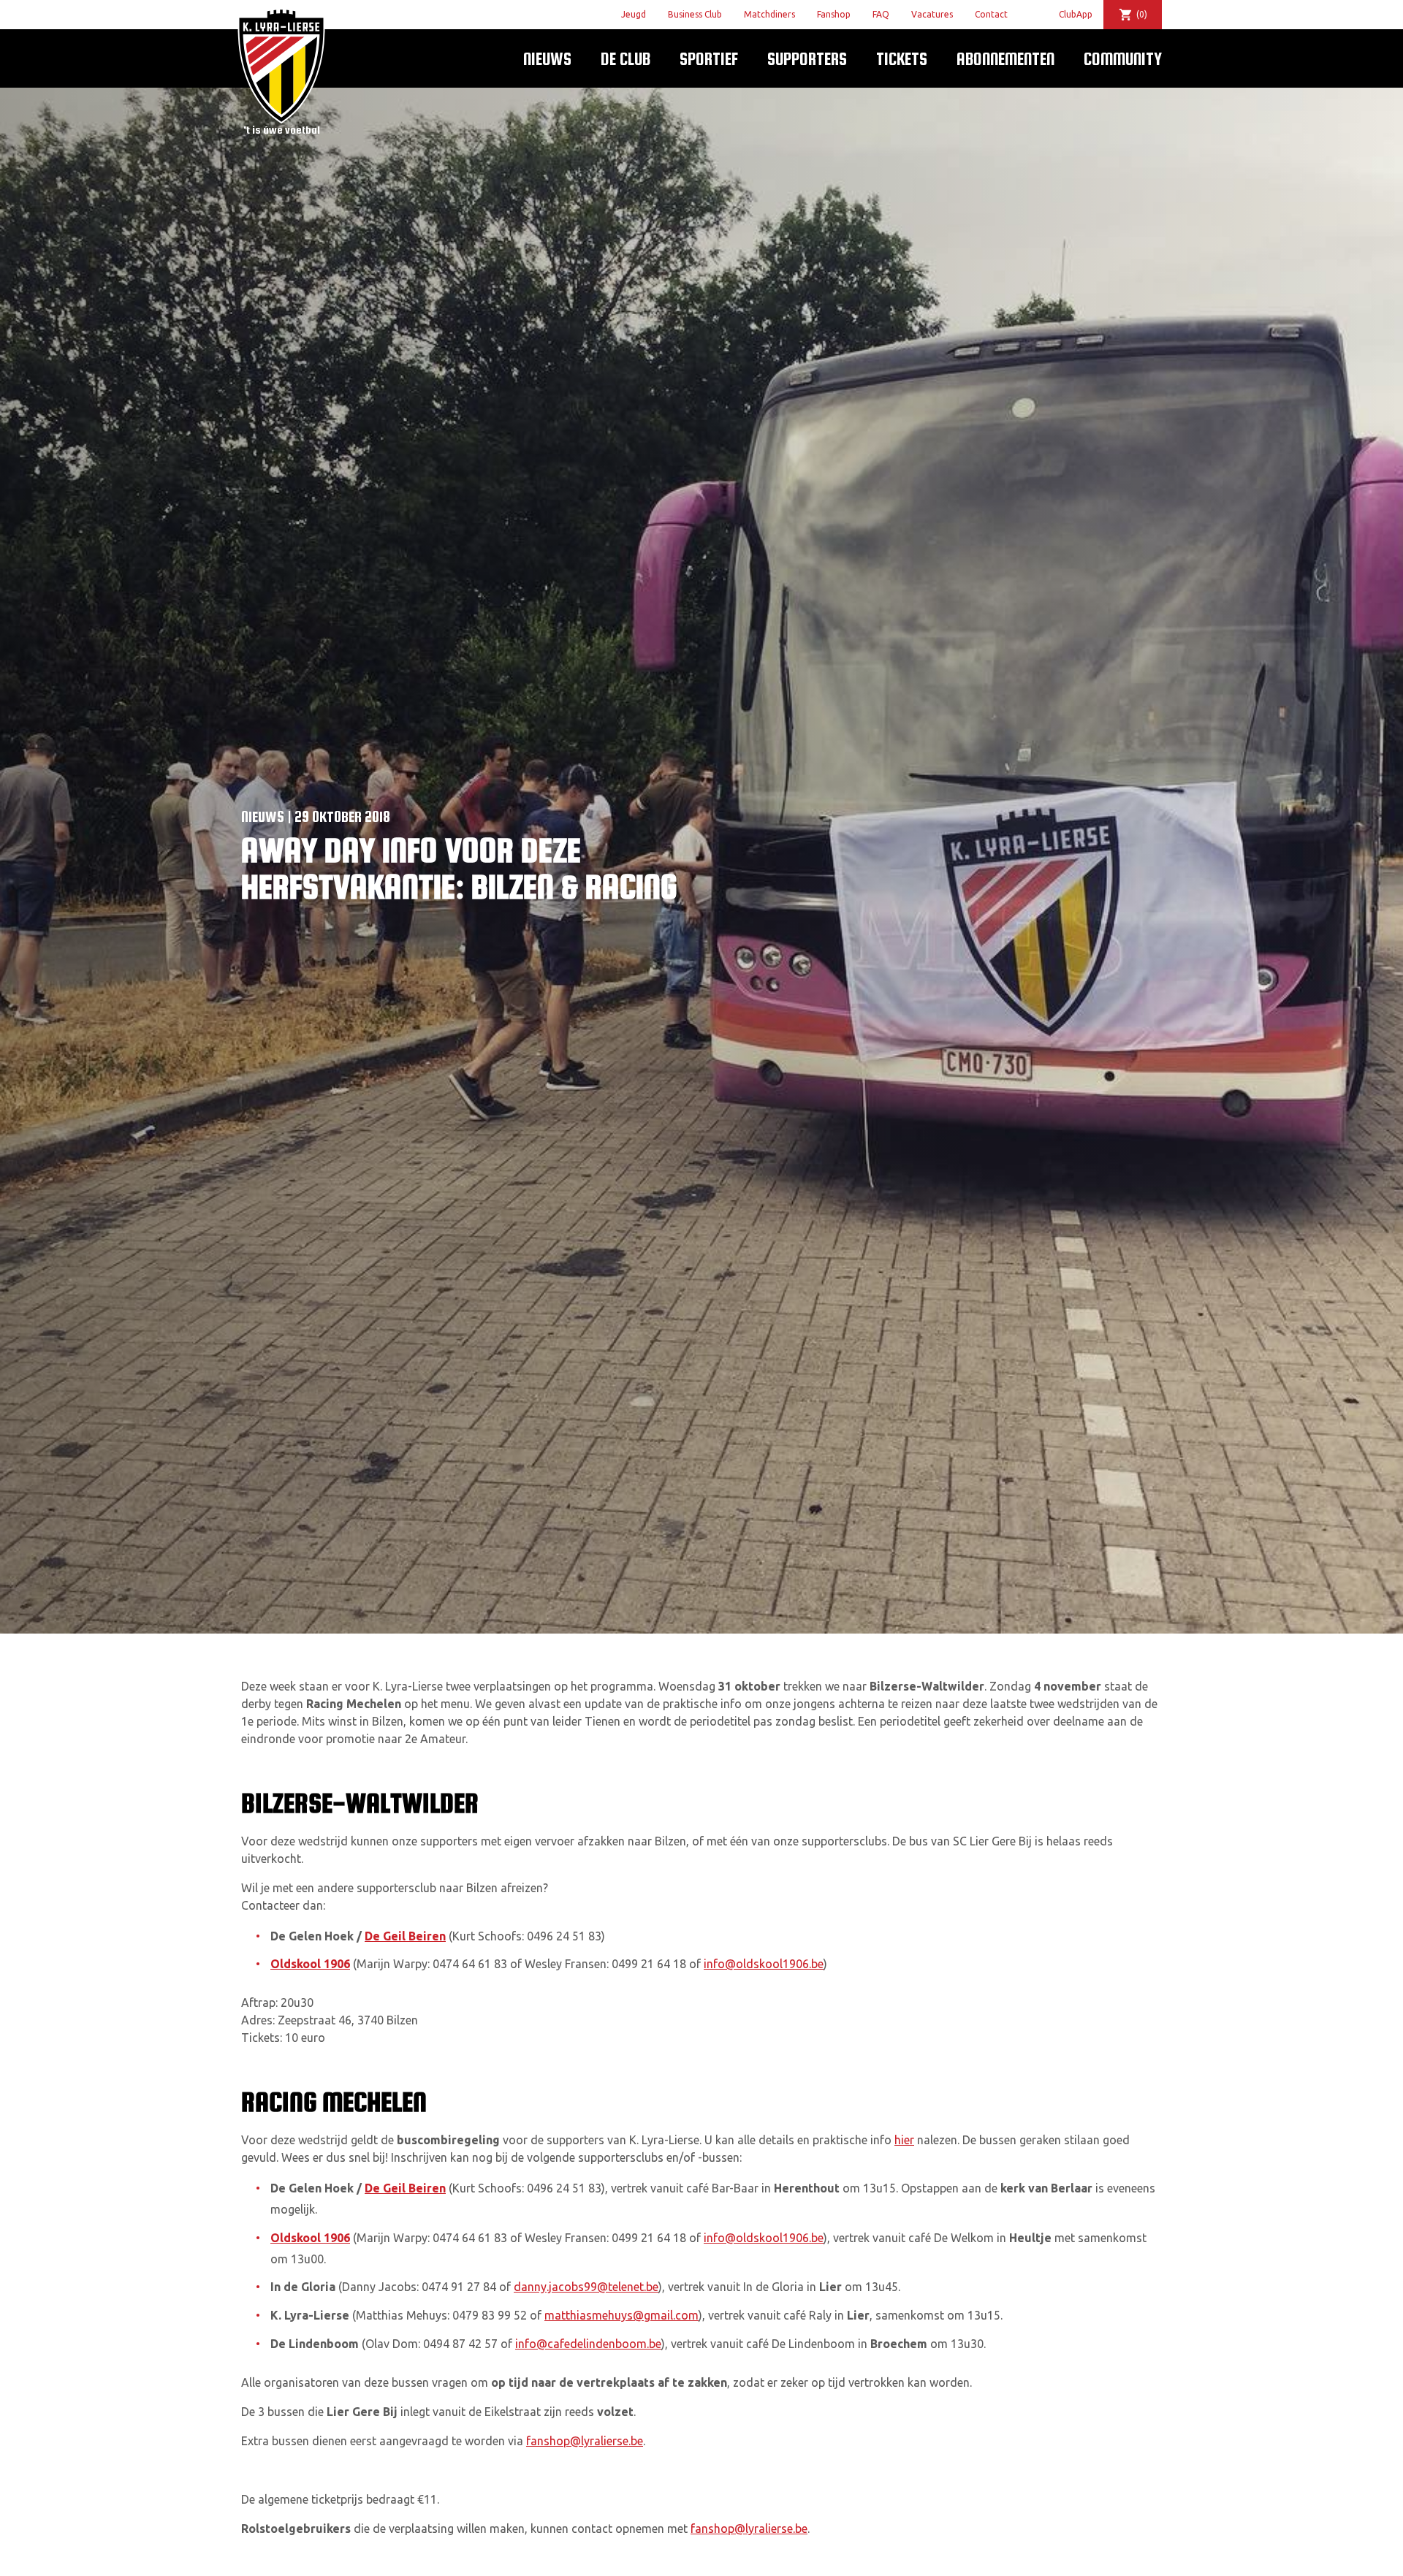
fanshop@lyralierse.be (585, 2441)
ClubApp (1076, 14)
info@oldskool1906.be (764, 1964)
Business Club (695, 14)
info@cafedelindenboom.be (588, 2344)
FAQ (881, 14)
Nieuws (547, 59)
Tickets (902, 59)
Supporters (807, 59)
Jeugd (634, 14)
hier (904, 2140)
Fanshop (834, 14)
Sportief (709, 59)
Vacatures (932, 14)
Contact (991, 14)
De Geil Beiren (405, 1936)
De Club (626, 59)
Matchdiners (769, 14)
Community (1123, 59)
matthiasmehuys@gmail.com (621, 2315)
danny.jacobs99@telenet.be (586, 2287)
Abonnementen (1005, 59)
